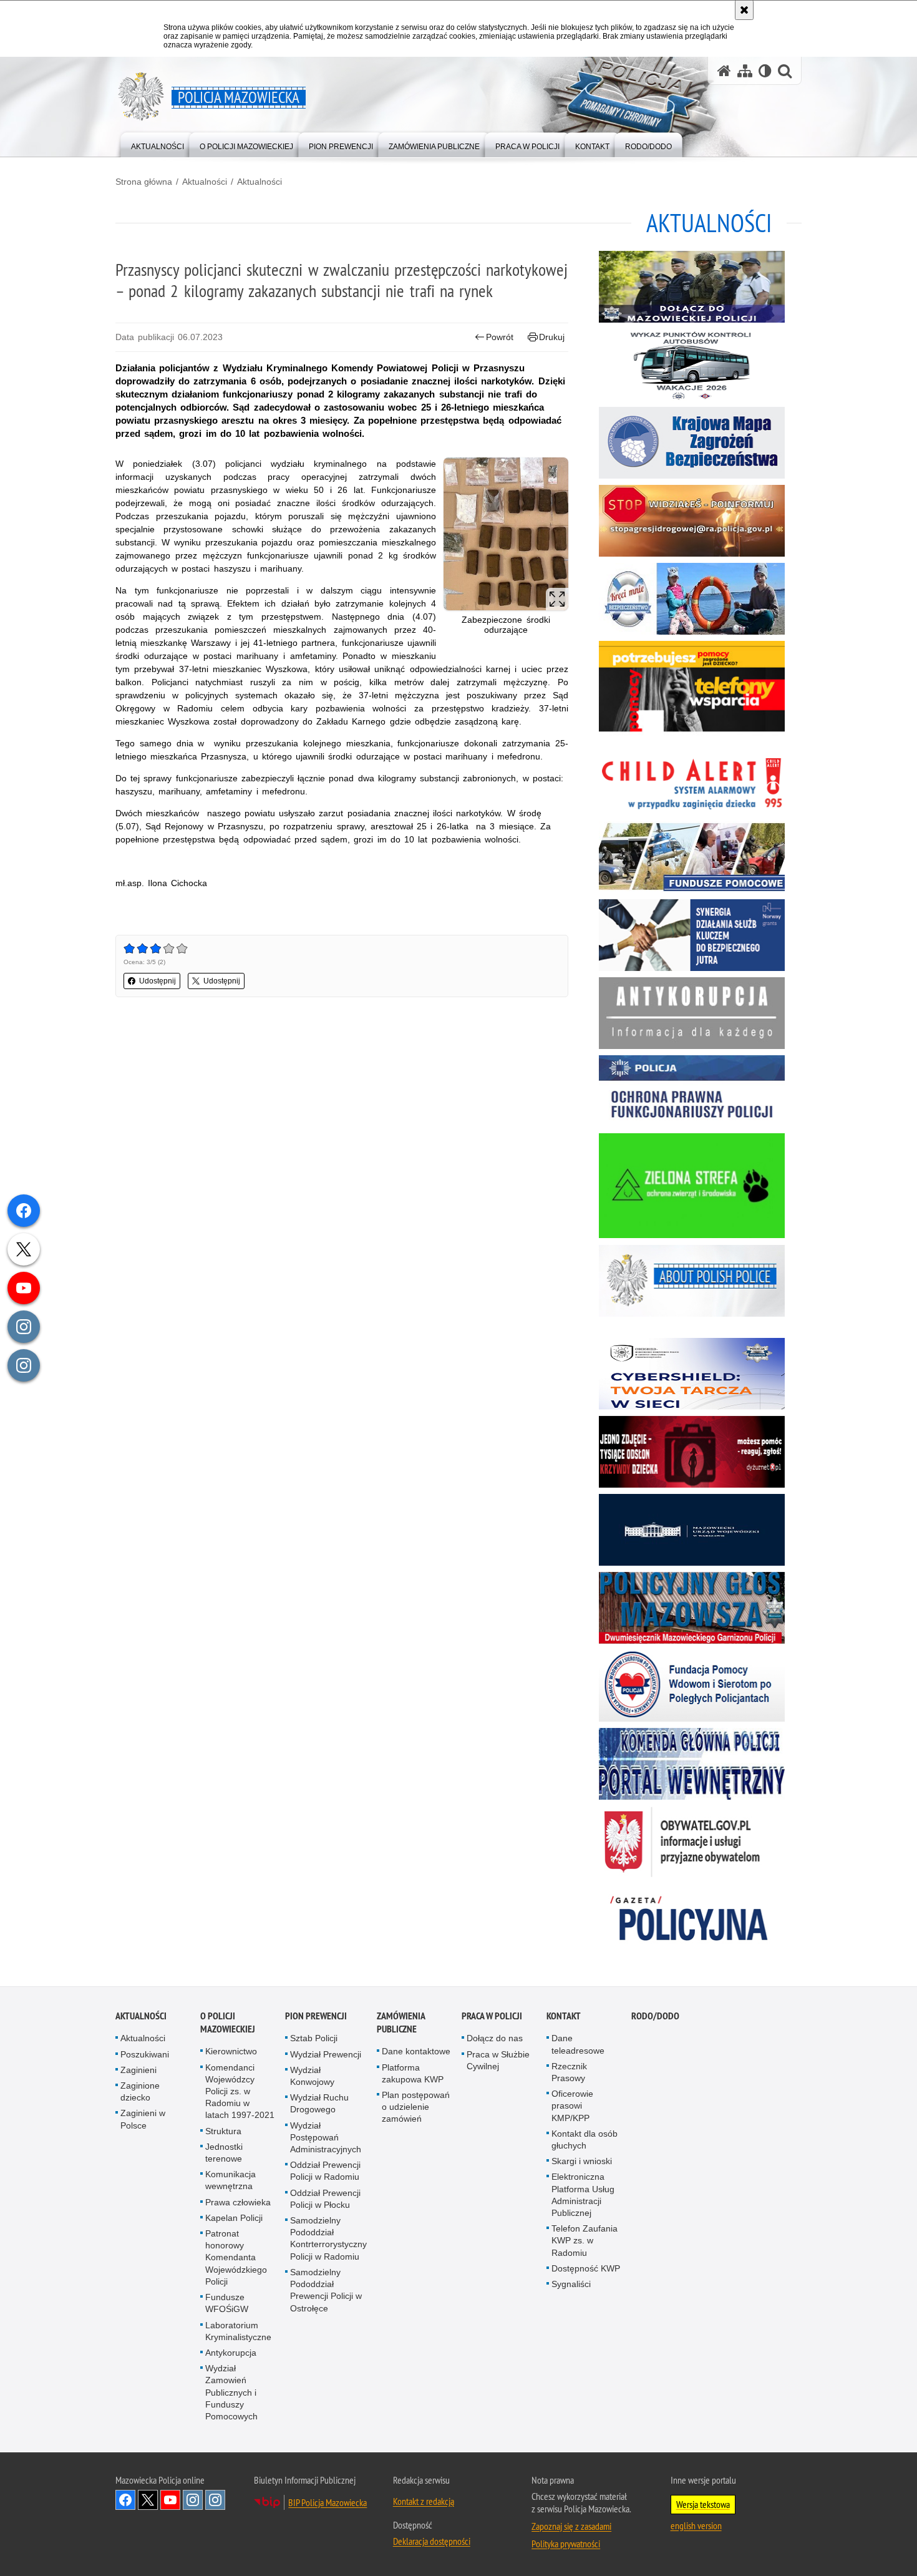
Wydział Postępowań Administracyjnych (326, 2137)
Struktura (223, 2131)
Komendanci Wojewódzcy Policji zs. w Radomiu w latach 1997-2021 (240, 2091)
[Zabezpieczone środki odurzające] (506, 534)
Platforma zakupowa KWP (413, 2073)
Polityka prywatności (566, 2544)
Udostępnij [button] (158, 981)
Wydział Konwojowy (312, 2076)
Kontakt (564, 2016)
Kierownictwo (231, 2051)
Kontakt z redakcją (424, 2501)
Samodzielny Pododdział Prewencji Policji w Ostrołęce (326, 2290)
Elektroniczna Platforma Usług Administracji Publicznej (583, 2195)
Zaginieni (138, 2070)
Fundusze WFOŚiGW (227, 2303)
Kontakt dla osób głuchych (585, 2139)
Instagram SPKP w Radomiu (215, 2500)
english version (696, 2525)
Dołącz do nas (495, 2038)
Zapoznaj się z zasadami (571, 2526)
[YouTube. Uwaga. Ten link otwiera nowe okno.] (170, 2500)
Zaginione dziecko (140, 2091)
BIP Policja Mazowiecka (327, 2502)
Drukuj (552, 337)
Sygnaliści (571, 2284)
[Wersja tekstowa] (765, 71)
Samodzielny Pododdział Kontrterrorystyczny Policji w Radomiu (328, 2238)
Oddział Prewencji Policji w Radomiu (325, 2171)
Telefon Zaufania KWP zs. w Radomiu (585, 2240)
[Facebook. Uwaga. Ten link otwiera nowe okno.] (125, 2500)
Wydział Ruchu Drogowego (319, 2103)
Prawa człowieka (238, 2202)
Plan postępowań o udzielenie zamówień (416, 2107)
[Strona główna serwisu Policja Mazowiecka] (724, 71)
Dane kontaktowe (416, 2051)
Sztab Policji (314, 2038)
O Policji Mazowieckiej (228, 2022)
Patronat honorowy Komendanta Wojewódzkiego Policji (236, 2257)
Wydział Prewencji (326, 2054)
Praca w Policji (492, 2016)
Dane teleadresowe (578, 2044)
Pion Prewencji (316, 2016)
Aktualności (205, 182)
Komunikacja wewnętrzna (230, 2180)
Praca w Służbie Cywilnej (498, 2060)
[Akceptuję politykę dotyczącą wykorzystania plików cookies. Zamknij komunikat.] (744, 10)
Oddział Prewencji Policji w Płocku (325, 2199)
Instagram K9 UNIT (193, 2500)
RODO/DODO (655, 2016)
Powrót (500, 337)
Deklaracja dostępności (432, 2541)
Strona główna (144, 182)
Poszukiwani (145, 2054)
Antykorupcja (231, 2353)
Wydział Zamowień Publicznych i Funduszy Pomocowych (231, 2392)
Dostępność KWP (586, 2268)
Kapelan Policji (234, 2218)
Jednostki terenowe (224, 2153)
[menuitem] (158, 144)
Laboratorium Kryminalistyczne (238, 2331)
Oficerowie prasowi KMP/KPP (572, 2105)
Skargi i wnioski (582, 2161)
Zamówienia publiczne (401, 2022)
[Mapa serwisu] (745, 71)
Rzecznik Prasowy (569, 2072)
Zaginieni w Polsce (143, 2119)
